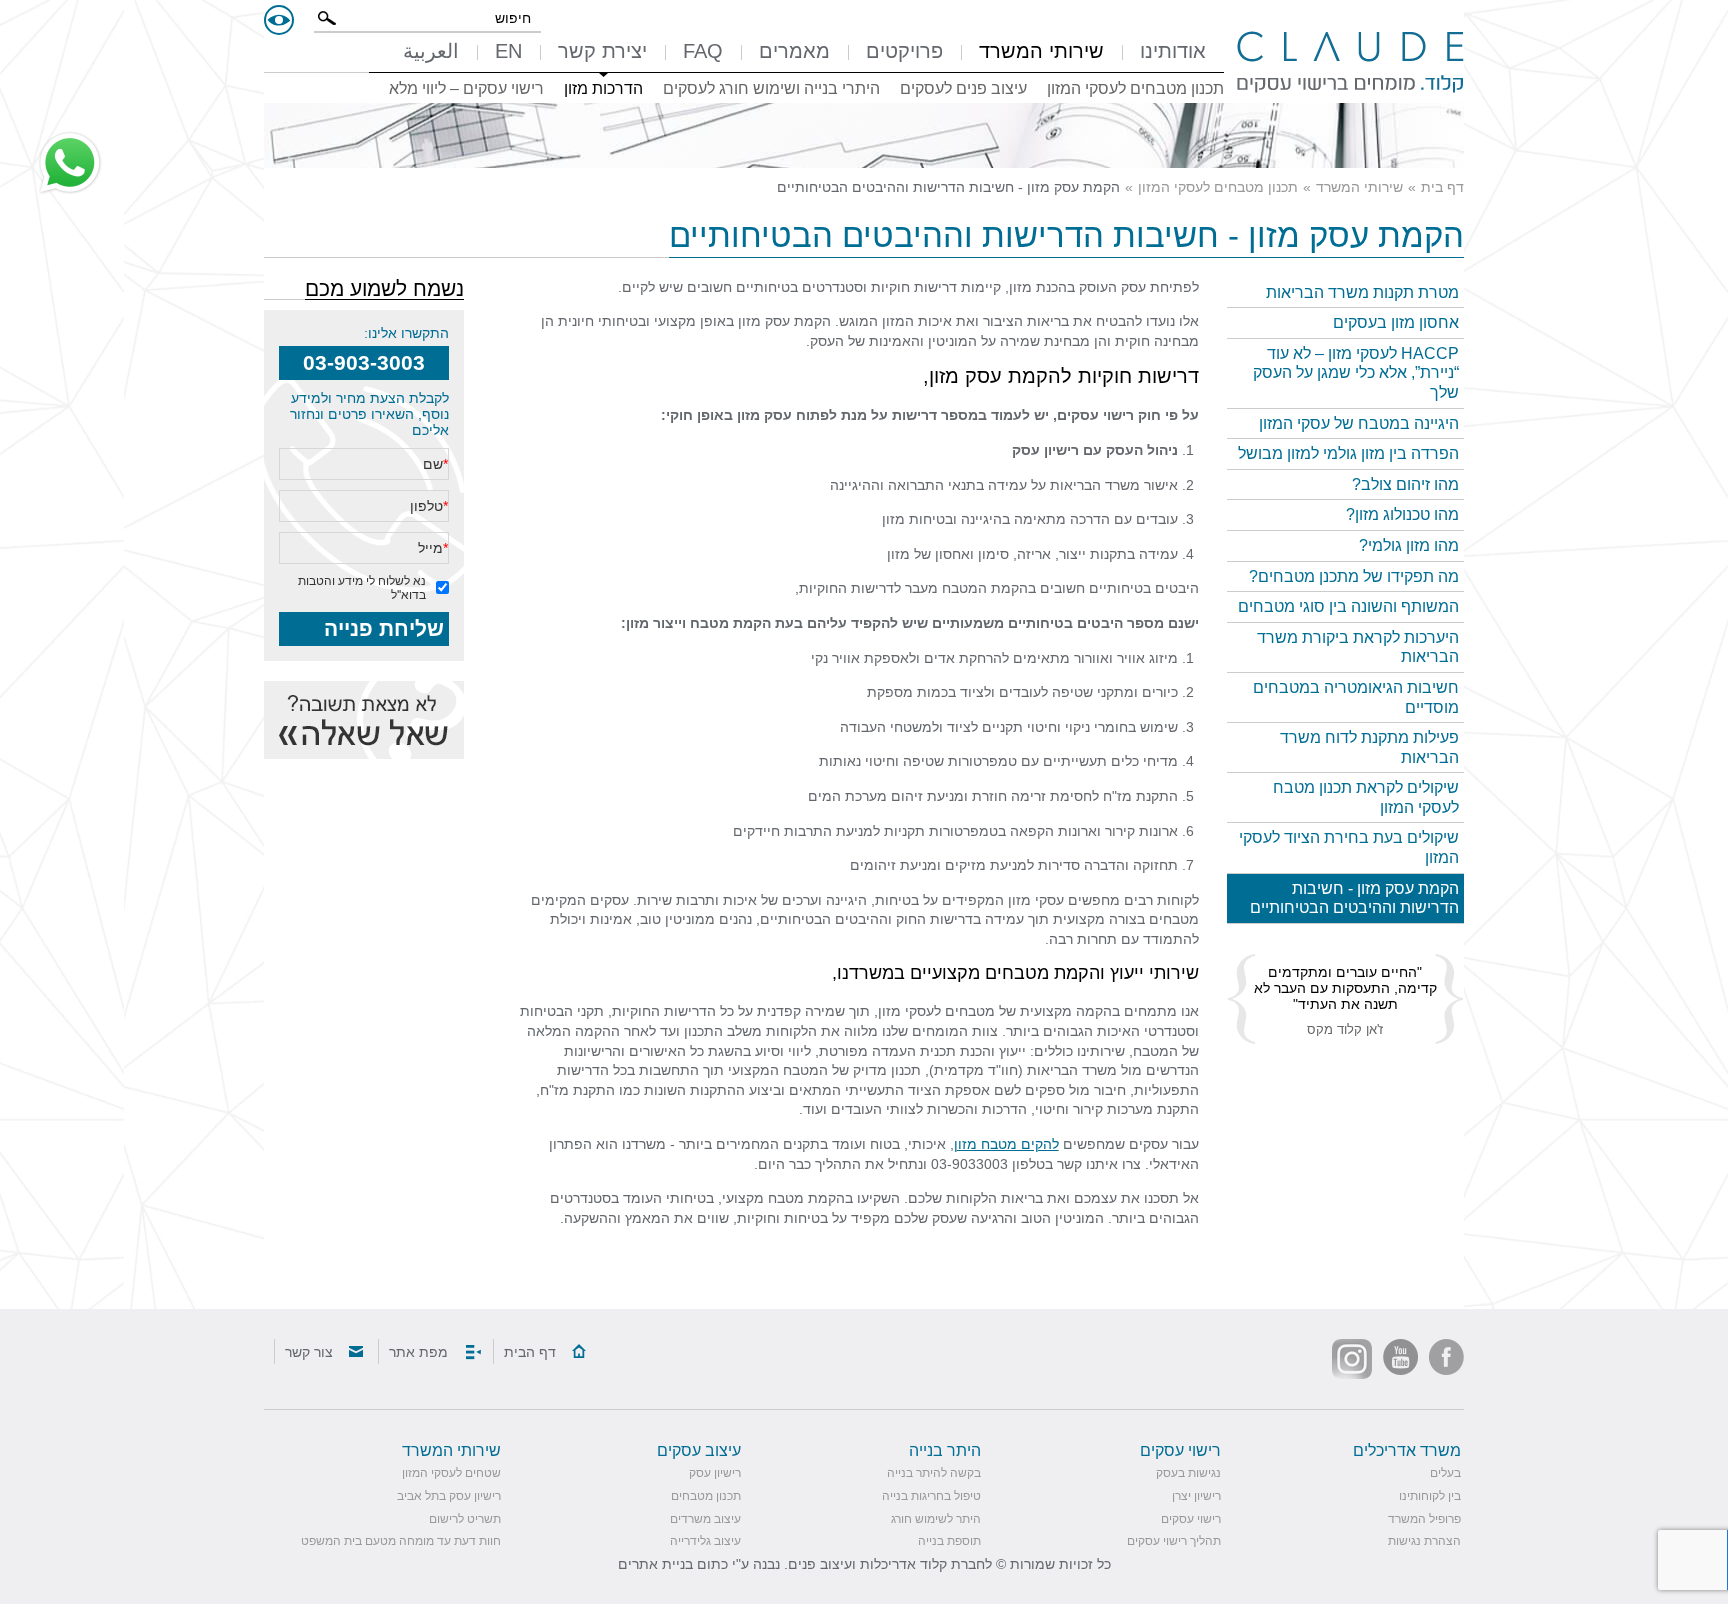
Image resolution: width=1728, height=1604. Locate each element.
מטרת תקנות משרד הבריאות (1362, 292)
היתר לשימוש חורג (936, 1519)
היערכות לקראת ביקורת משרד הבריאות (1358, 647)
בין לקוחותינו (1430, 1496)
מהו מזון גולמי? (1409, 545)
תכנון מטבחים (706, 1496)
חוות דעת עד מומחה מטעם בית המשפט (401, 1541)
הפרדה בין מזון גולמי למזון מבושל (1348, 453)
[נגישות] (279, 20)
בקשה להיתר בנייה (934, 1473)
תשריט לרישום (465, 1519)
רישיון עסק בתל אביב (449, 1496)
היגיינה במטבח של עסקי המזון (1359, 423)
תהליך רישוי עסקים (1174, 1541)
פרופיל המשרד (1424, 1519)
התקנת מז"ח (1140, 796)
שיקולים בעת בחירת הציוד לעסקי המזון (1349, 847)
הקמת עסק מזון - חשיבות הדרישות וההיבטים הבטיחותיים (1354, 898)
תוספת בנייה (949, 1541)
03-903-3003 (364, 362)
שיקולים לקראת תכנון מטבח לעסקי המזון (1366, 797)
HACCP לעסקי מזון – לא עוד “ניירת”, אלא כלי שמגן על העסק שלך (1356, 373)
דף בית (1442, 187)
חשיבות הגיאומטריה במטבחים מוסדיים (1356, 697)
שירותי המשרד (1359, 187)
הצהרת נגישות (1424, 1541)
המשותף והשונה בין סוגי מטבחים (1348, 606)
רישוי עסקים (1191, 1519)
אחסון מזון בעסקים (1396, 322)
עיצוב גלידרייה (705, 1541)
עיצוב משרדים (705, 1519)
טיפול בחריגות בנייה (931, 1496)
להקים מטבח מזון (1006, 1144)
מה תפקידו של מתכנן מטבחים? (1354, 576)
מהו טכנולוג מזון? (1402, 514)
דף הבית (530, 1352)
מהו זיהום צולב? (1405, 484)
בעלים (1445, 1473)
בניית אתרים (655, 1564)
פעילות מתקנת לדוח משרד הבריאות (1369, 747)
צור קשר (309, 1352)
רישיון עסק (1045, 450)
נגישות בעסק (1188, 1473)
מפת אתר (418, 1352)
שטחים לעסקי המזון (451, 1473)
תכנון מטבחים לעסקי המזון (1218, 187)
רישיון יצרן (1196, 1496)
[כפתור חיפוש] (327, 18)
